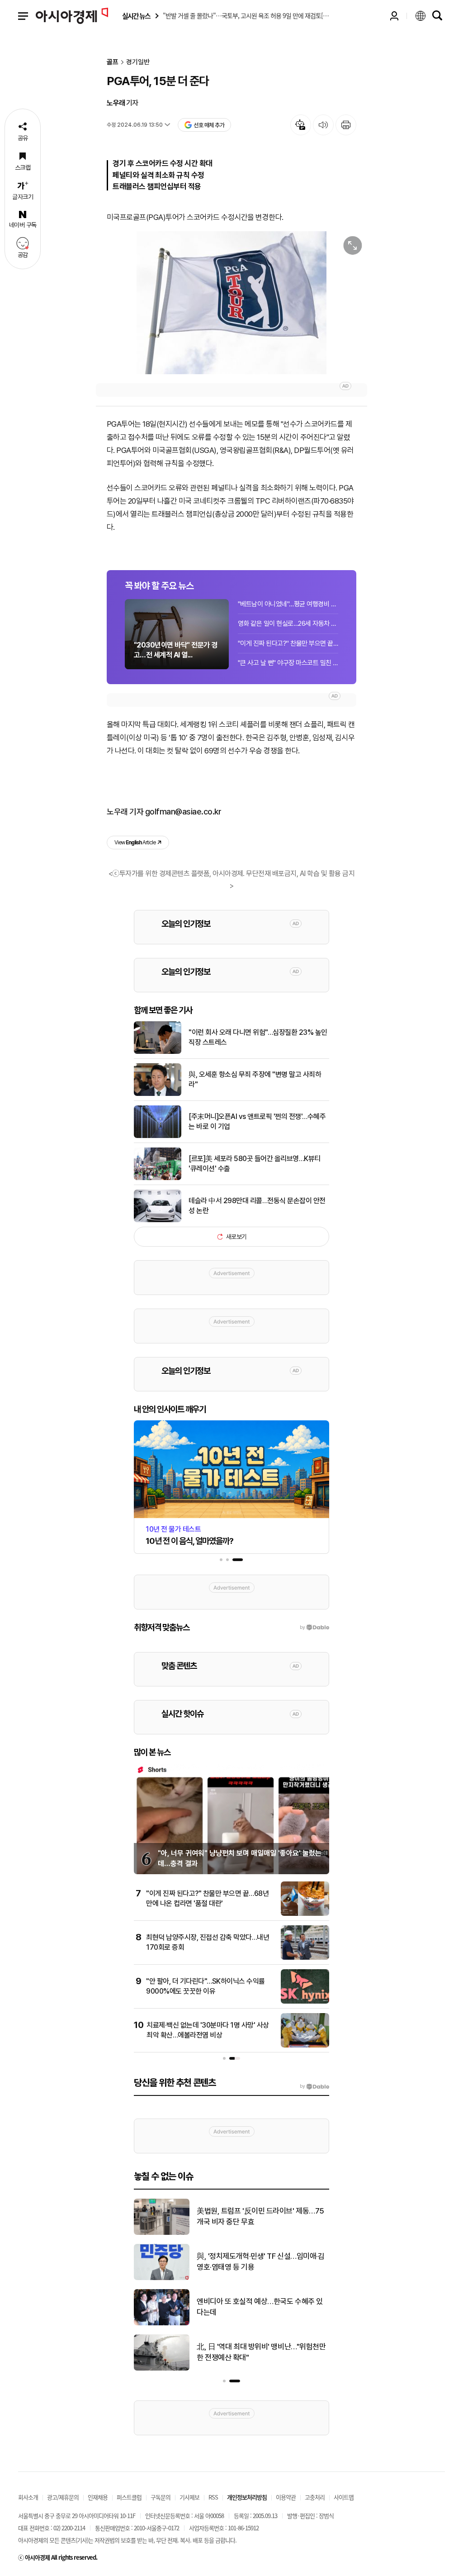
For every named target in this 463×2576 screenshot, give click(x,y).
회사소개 (28, 2497)
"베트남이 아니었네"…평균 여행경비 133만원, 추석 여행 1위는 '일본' (288, 604)
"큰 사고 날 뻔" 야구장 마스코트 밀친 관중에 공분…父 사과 (288, 663)
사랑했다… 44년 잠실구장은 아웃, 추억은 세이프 (262, 2307)
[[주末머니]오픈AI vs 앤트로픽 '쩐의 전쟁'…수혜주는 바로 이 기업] (158, 1136)
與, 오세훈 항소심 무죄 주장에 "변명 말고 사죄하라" (255, 1079)
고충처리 (315, 2497)
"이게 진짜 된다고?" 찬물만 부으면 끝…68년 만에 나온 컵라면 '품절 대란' (288, 643)
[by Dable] (314, 2086)
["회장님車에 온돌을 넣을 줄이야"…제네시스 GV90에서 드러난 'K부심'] (162, 2278)
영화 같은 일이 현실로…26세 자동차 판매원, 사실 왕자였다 (288, 624)
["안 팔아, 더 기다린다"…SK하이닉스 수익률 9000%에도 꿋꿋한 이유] (305, 2002)
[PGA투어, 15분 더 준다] (231, 303)
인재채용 (98, 2497)
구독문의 (161, 2497)
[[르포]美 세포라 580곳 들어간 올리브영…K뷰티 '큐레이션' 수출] (158, 1178)
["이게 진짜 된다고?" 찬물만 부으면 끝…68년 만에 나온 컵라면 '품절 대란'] (305, 1914)
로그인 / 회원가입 (394, 16)
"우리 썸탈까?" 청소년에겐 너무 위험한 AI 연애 (262, 2352)
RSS (213, 2497)
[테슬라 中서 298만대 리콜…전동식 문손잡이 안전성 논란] (158, 1220)
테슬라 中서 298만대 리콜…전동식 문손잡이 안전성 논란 (257, 1206)
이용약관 (286, 2497)
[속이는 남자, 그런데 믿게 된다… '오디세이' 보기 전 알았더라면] (162, 2233)
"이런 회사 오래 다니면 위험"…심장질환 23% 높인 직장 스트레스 (258, 1037)
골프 (113, 62)
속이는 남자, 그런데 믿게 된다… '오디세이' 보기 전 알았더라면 (259, 2216)
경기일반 (138, 62)
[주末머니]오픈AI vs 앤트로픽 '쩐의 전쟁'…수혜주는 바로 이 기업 (257, 1121)
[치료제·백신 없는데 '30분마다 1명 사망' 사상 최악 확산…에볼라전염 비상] (305, 2046)
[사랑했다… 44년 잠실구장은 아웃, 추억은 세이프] (162, 2324)
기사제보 (189, 2497)
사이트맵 (344, 2497)
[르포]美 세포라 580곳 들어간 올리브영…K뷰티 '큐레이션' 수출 (255, 1164)
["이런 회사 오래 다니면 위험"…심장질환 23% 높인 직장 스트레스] (158, 1052)
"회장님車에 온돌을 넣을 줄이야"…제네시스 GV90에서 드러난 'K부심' (261, 2262)
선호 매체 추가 (209, 125)
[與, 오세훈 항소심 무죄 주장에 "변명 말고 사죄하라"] (158, 1094)
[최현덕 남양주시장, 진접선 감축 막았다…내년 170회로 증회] (305, 1958)
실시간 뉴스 (136, 16)
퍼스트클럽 (129, 2497)
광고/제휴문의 (63, 2497)
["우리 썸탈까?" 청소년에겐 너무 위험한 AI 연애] (162, 2369)
